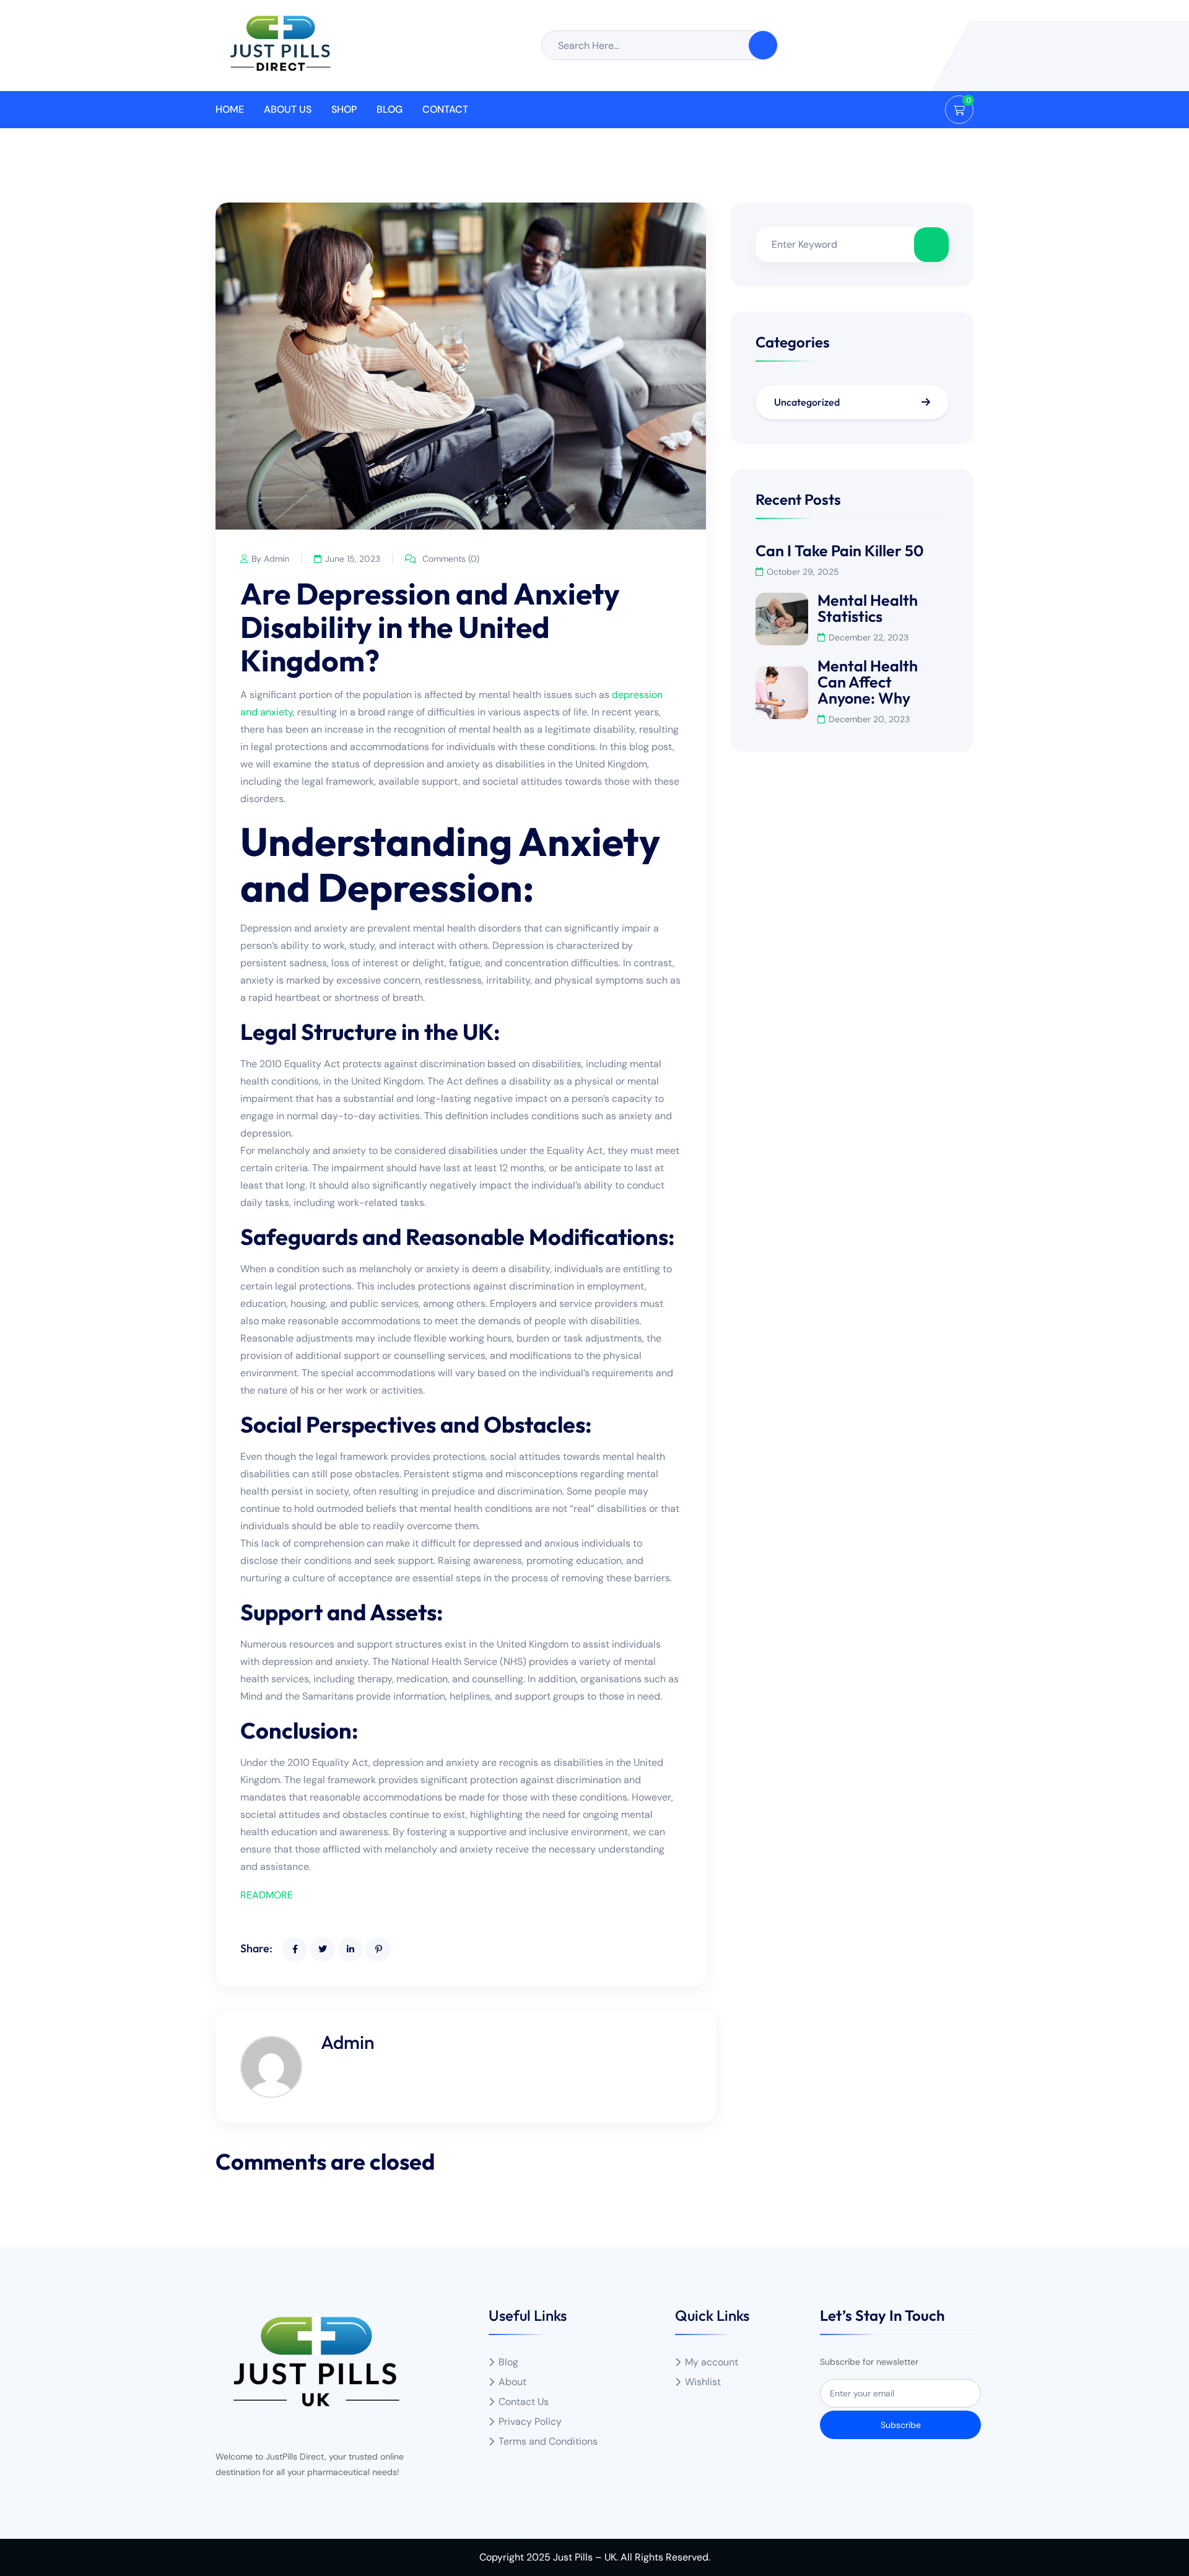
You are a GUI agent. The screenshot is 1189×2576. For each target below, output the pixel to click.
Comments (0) (450, 559)
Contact (445, 109)
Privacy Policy (530, 2421)
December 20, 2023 (869, 719)
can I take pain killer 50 (840, 551)
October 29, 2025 (803, 572)
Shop (344, 109)
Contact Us (524, 2402)
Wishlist (703, 2382)
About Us (288, 109)
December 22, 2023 (869, 637)
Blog (390, 109)
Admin (348, 2042)
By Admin (270, 559)
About (512, 2382)
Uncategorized (807, 402)
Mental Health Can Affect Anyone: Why (868, 682)
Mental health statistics (868, 608)
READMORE (267, 1895)
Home (230, 109)
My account (712, 2362)
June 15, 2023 (353, 559)
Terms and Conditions (548, 2441)
